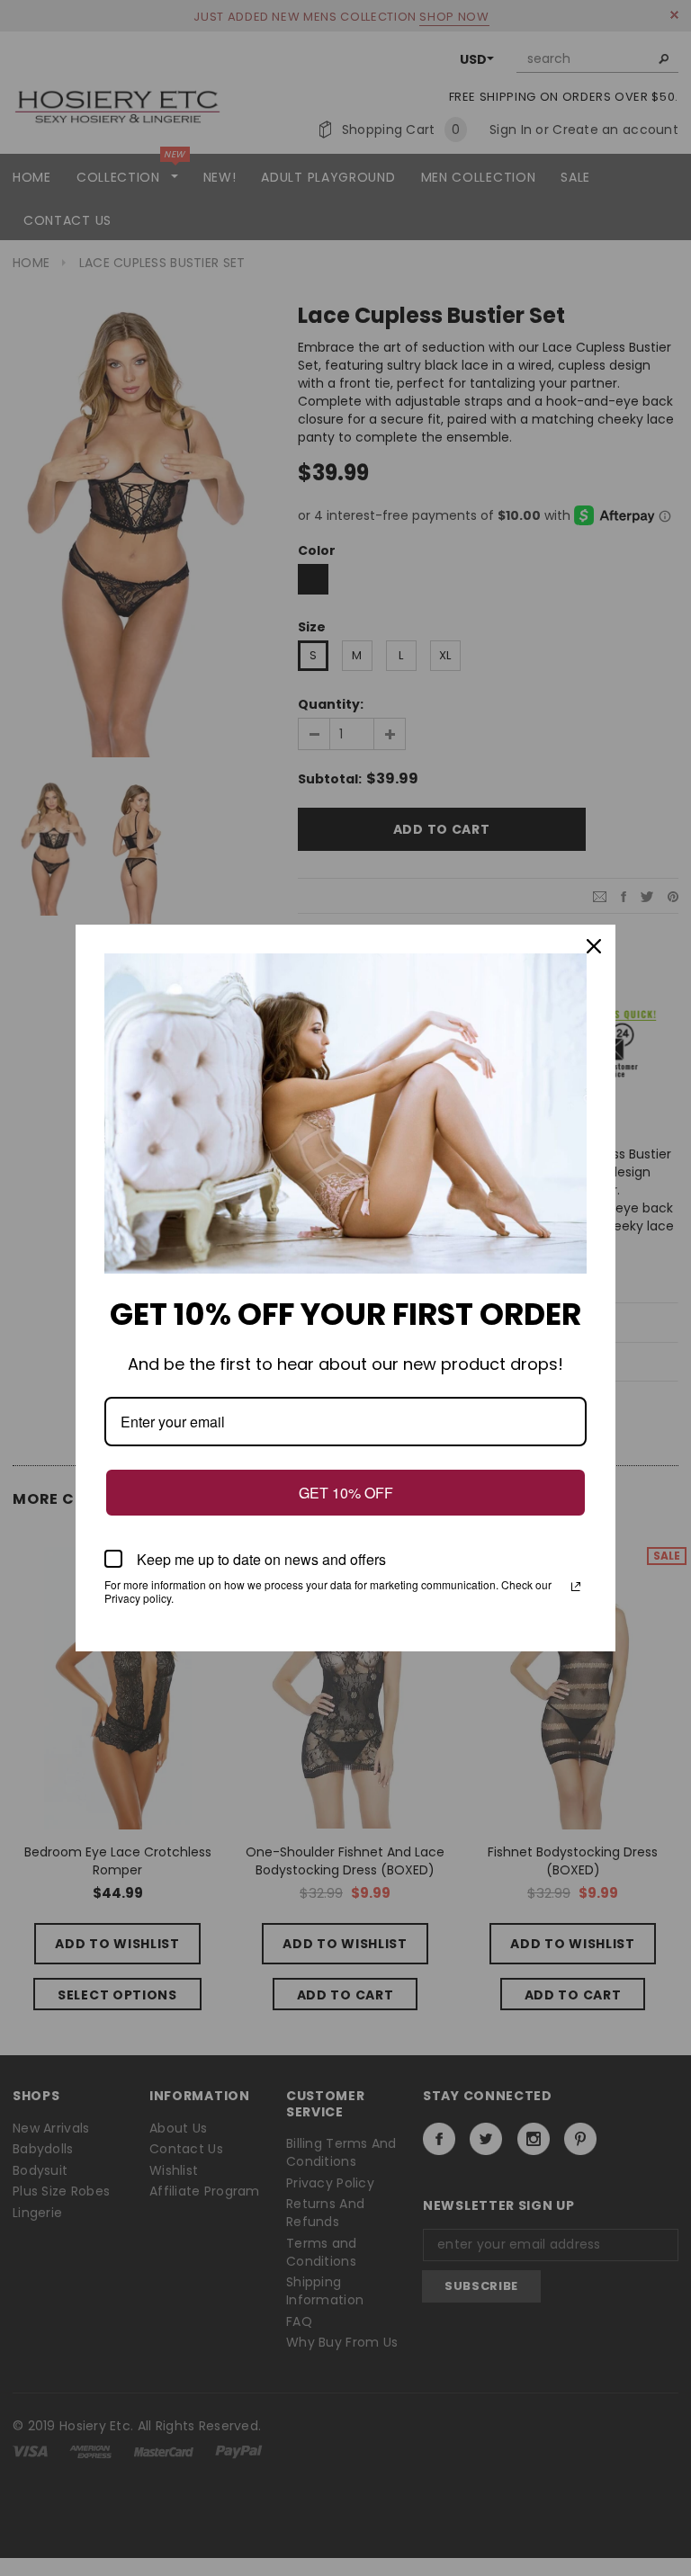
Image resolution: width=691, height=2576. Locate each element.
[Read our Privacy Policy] (576, 1587)
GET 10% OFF (346, 1493)
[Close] (594, 946)
